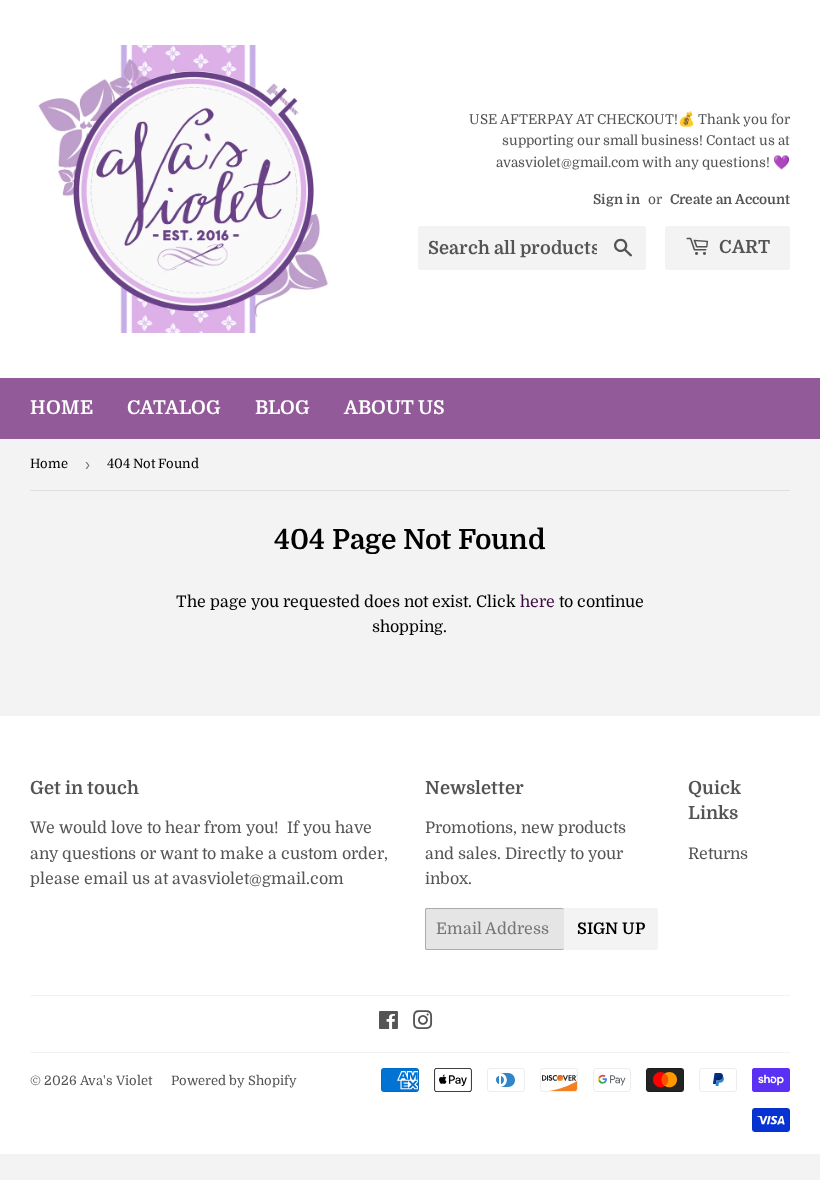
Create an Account (730, 199)
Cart (742, 247)
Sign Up (611, 929)
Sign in (616, 199)
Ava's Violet (116, 1080)
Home (61, 408)
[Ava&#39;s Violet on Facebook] (388, 1023)
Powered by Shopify (234, 1080)
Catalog (174, 408)
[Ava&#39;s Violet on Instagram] (423, 1023)
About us (394, 408)
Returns (718, 854)
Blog (282, 408)
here (537, 602)
